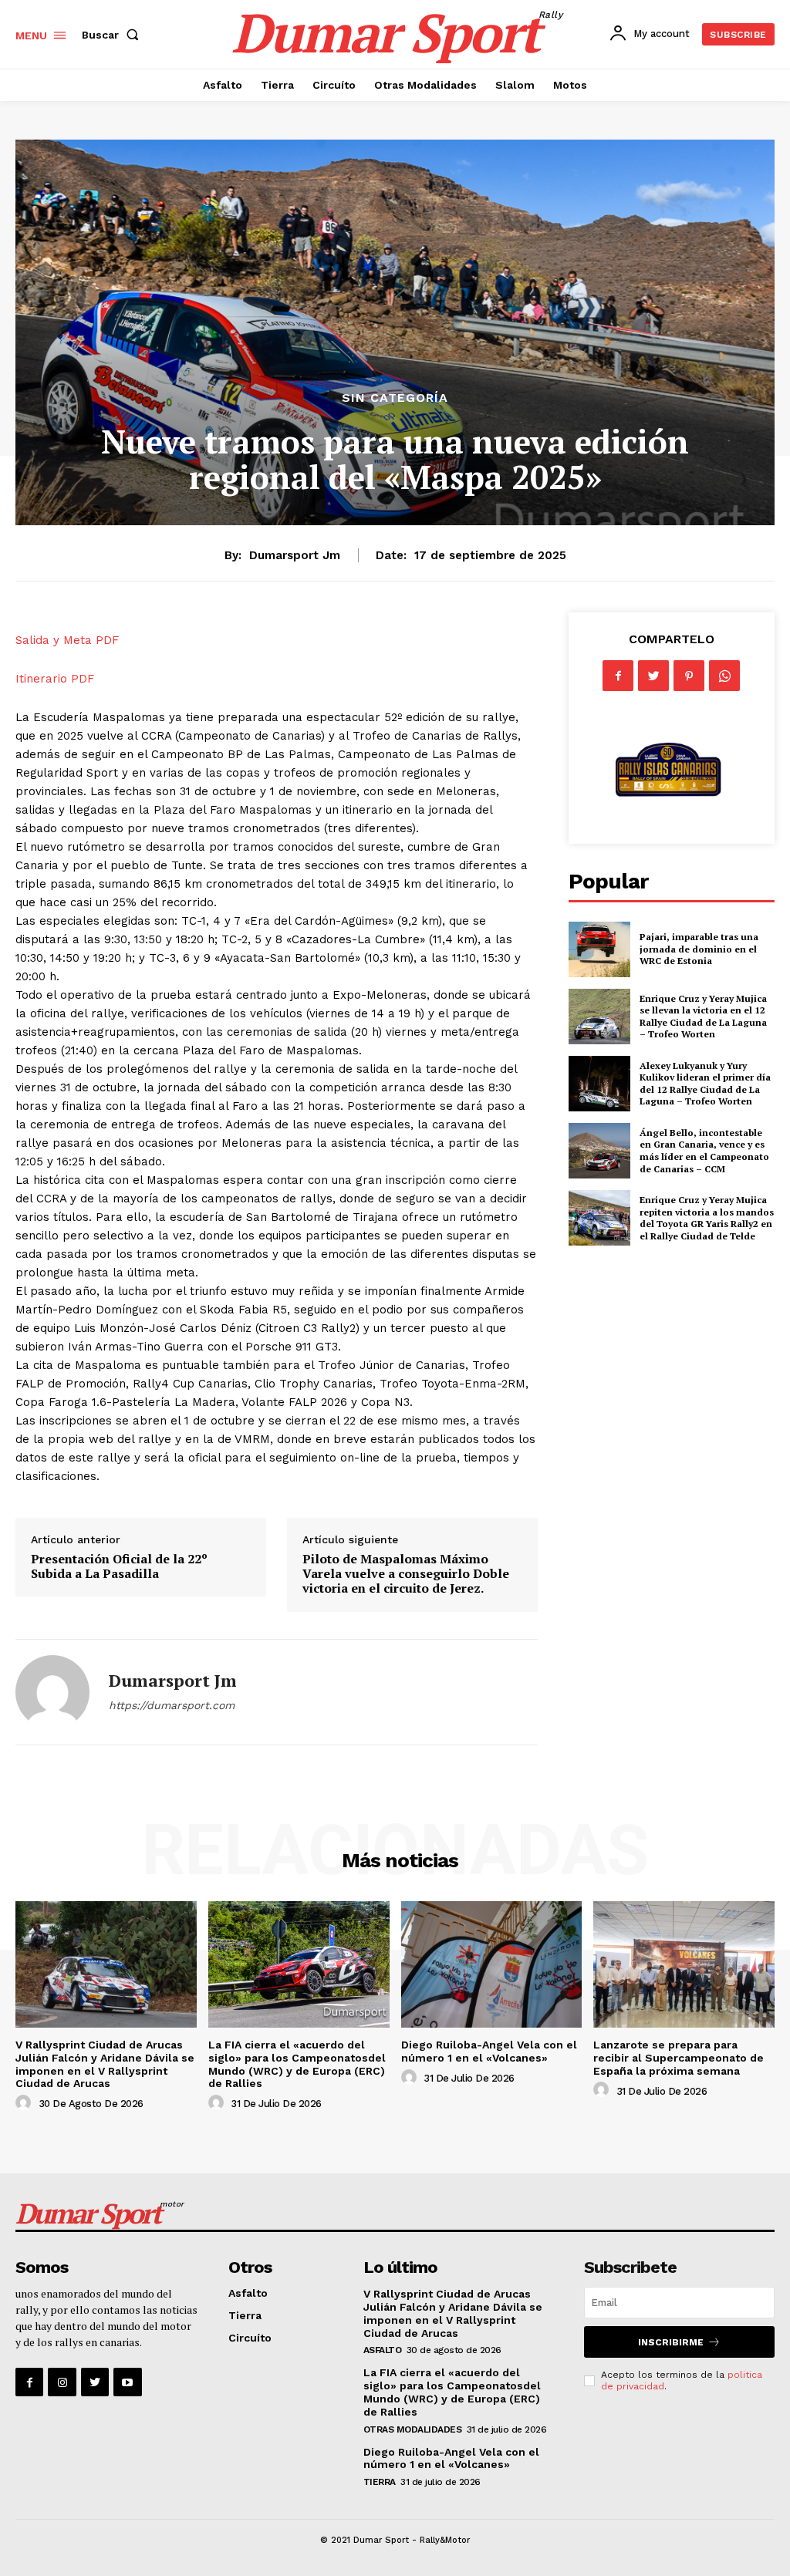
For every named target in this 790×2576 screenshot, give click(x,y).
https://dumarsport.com (172, 1705)
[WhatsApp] (724, 676)
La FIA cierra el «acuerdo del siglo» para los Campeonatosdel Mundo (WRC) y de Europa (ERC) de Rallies (297, 2064)
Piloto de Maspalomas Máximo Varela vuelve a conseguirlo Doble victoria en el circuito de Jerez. (406, 1573)
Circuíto (250, 2338)
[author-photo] (25, 2103)
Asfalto (248, 2293)
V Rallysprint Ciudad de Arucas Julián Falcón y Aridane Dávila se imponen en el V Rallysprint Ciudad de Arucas (105, 2064)
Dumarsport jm (295, 555)
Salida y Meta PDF (67, 640)
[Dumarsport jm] (52, 1692)
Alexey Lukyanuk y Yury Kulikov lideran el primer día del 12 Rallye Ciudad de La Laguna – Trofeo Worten (705, 1084)
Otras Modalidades (413, 2429)
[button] (113, 35)
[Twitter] (653, 676)
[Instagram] (62, 2382)
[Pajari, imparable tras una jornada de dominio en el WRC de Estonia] (599, 949)
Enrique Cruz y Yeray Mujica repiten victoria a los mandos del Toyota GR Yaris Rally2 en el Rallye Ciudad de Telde (707, 1218)
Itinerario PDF (55, 679)
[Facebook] (618, 676)
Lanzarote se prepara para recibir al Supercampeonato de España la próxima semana (679, 2058)
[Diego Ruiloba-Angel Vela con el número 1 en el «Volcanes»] (492, 1964)
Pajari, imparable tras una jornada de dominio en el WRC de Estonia (699, 949)
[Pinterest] (689, 676)
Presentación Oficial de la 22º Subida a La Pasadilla (119, 1566)
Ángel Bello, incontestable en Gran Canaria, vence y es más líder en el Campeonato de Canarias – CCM (704, 1151)
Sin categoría (395, 398)
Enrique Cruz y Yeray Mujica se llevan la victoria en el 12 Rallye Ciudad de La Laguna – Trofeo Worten (703, 1017)
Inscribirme (671, 2342)
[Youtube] (127, 2382)
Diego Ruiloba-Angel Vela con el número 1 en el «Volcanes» (489, 2051)
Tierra (245, 2315)
